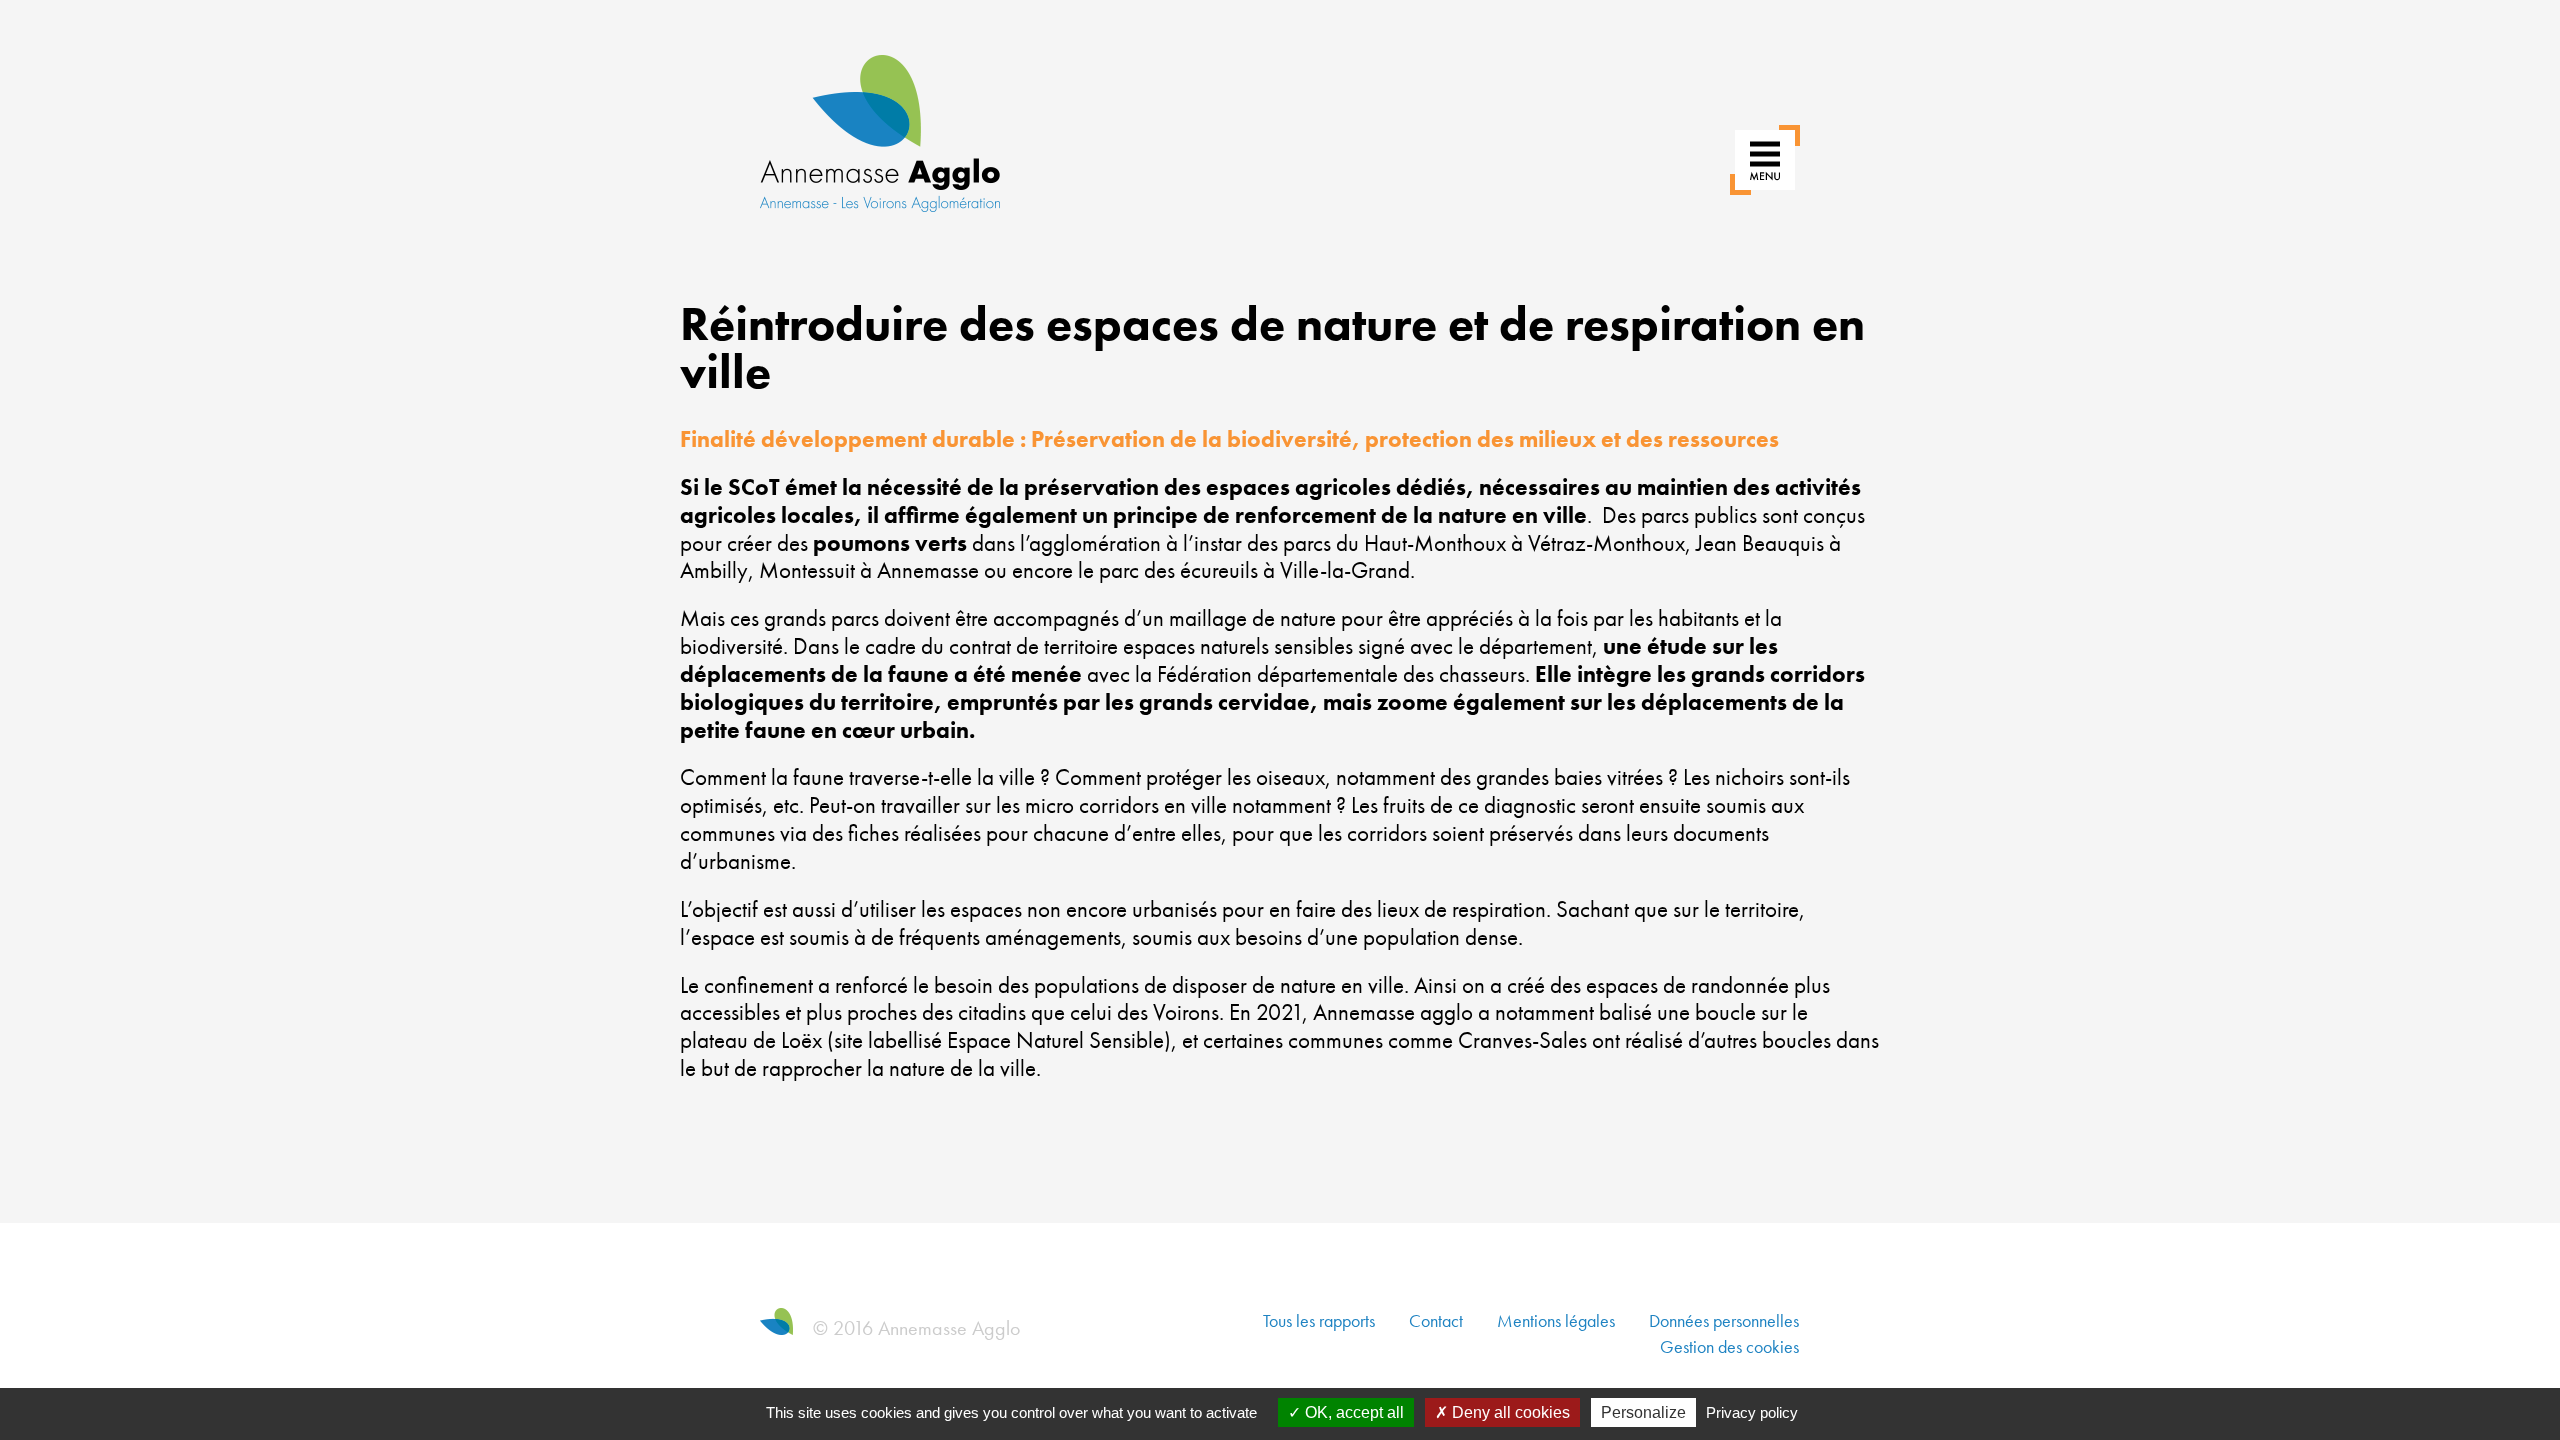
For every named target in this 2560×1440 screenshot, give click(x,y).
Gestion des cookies (1729, 1346)
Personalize (1643, 1412)
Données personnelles (1724, 1320)
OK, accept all (1352, 1412)
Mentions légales (1556, 1320)
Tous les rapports (1319, 1320)
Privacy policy (1752, 1412)
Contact (1436, 1320)
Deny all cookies (1509, 1412)
